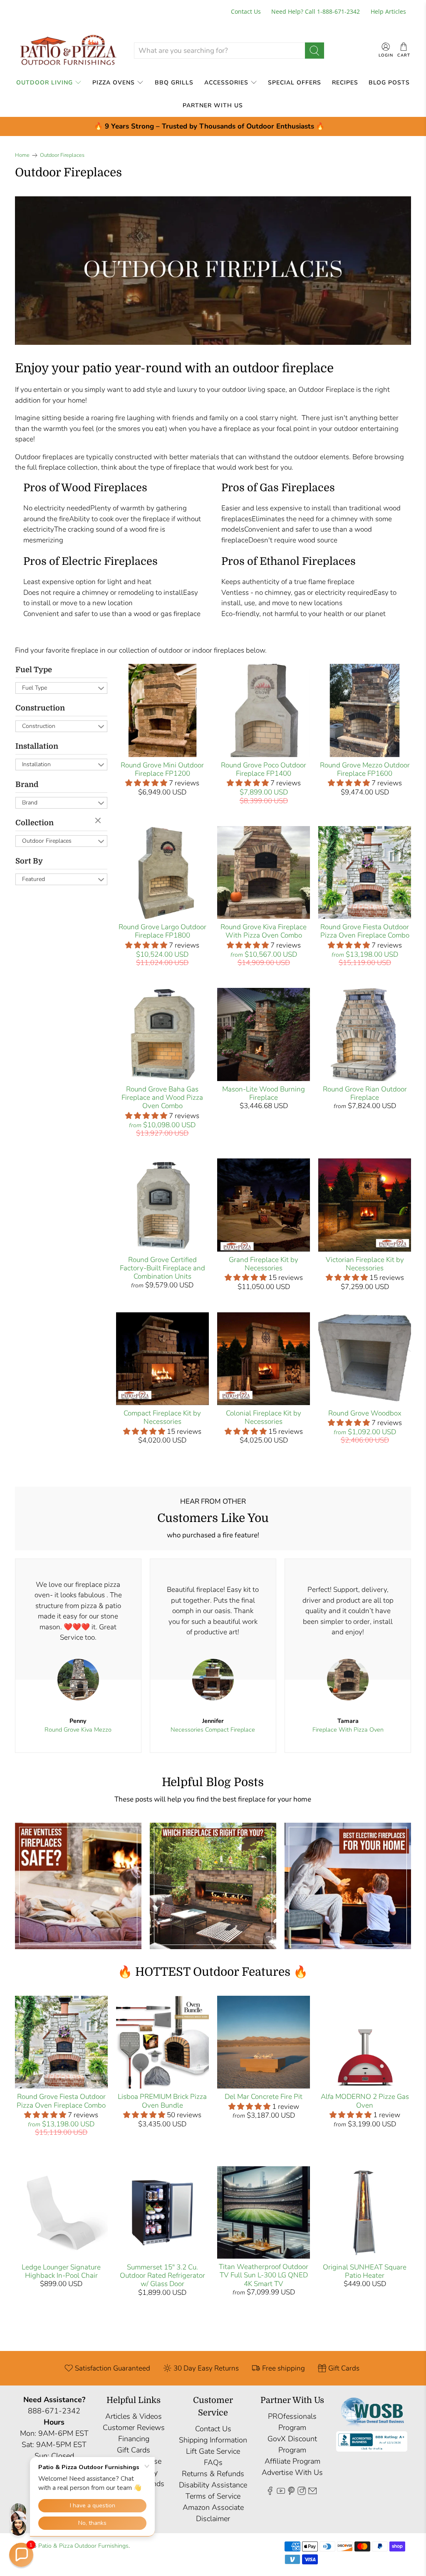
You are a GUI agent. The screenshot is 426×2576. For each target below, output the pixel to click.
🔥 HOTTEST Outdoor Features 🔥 (213, 1972)
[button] (21, 2555)
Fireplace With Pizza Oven (348, 1730)
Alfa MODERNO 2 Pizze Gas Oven (365, 2101)
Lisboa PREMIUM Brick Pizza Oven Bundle (162, 2101)
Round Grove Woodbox (365, 1413)
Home (22, 155)
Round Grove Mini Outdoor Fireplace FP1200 (162, 769)
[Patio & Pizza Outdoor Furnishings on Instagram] (302, 2492)
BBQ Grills (174, 83)
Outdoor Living (45, 83)
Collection (35, 823)
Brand (27, 784)
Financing (134, 2439)
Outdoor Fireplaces (62, 155)
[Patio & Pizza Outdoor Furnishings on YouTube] (281, 2492)
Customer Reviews (134, 2428)
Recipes (345, 83)
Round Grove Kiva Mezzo (78, 1730)
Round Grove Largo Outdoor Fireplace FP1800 (162, 931)
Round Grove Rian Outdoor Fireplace (365, 1093)
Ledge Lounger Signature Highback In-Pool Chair (61, 2271)
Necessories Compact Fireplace (213, 1730)
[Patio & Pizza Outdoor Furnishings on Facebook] (270, 2492)
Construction (40, 708)
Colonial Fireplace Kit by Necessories (264, 1417)
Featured (33, 879)
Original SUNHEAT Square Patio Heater (365, 2271)
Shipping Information (213, 2440)
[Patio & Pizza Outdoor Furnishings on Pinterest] (291, 2492)
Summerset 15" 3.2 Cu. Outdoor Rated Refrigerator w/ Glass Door (162, 2276)
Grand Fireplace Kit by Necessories (264, 1264)
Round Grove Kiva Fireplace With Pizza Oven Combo (264, 931)
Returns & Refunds (213, 2474)
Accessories (226, 83)
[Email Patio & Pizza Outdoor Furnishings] (312, 2492)
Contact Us (246, 11)
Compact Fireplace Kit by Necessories (162, 1417)
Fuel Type (34, 670)
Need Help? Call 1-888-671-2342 (316, 11)
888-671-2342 (54, 2411)
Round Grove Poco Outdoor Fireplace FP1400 (264, 769)
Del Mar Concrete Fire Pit (264, 2097)
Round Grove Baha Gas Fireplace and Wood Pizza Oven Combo (162, 1098)
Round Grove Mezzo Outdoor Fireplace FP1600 (365, 769)
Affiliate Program (292, 2461)
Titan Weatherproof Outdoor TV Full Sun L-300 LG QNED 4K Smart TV (264, 2275)
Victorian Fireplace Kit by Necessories (365, 1264)
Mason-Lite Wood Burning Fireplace (264, 1093)
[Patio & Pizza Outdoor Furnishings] (68, 51)
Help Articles (388, 11)
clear (99, 821)
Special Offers (295, 83)
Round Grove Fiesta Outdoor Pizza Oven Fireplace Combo (365, 931)
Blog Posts (389, 83)
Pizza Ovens (114, 83)
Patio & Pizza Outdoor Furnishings (83, 2546)
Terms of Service (213, 2496)
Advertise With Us (292, 2472)
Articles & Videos (134, 2416)
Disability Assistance (213, 2485)
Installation (37, 746)
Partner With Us (213, 105)
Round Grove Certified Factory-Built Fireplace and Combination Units (162, 1268)
